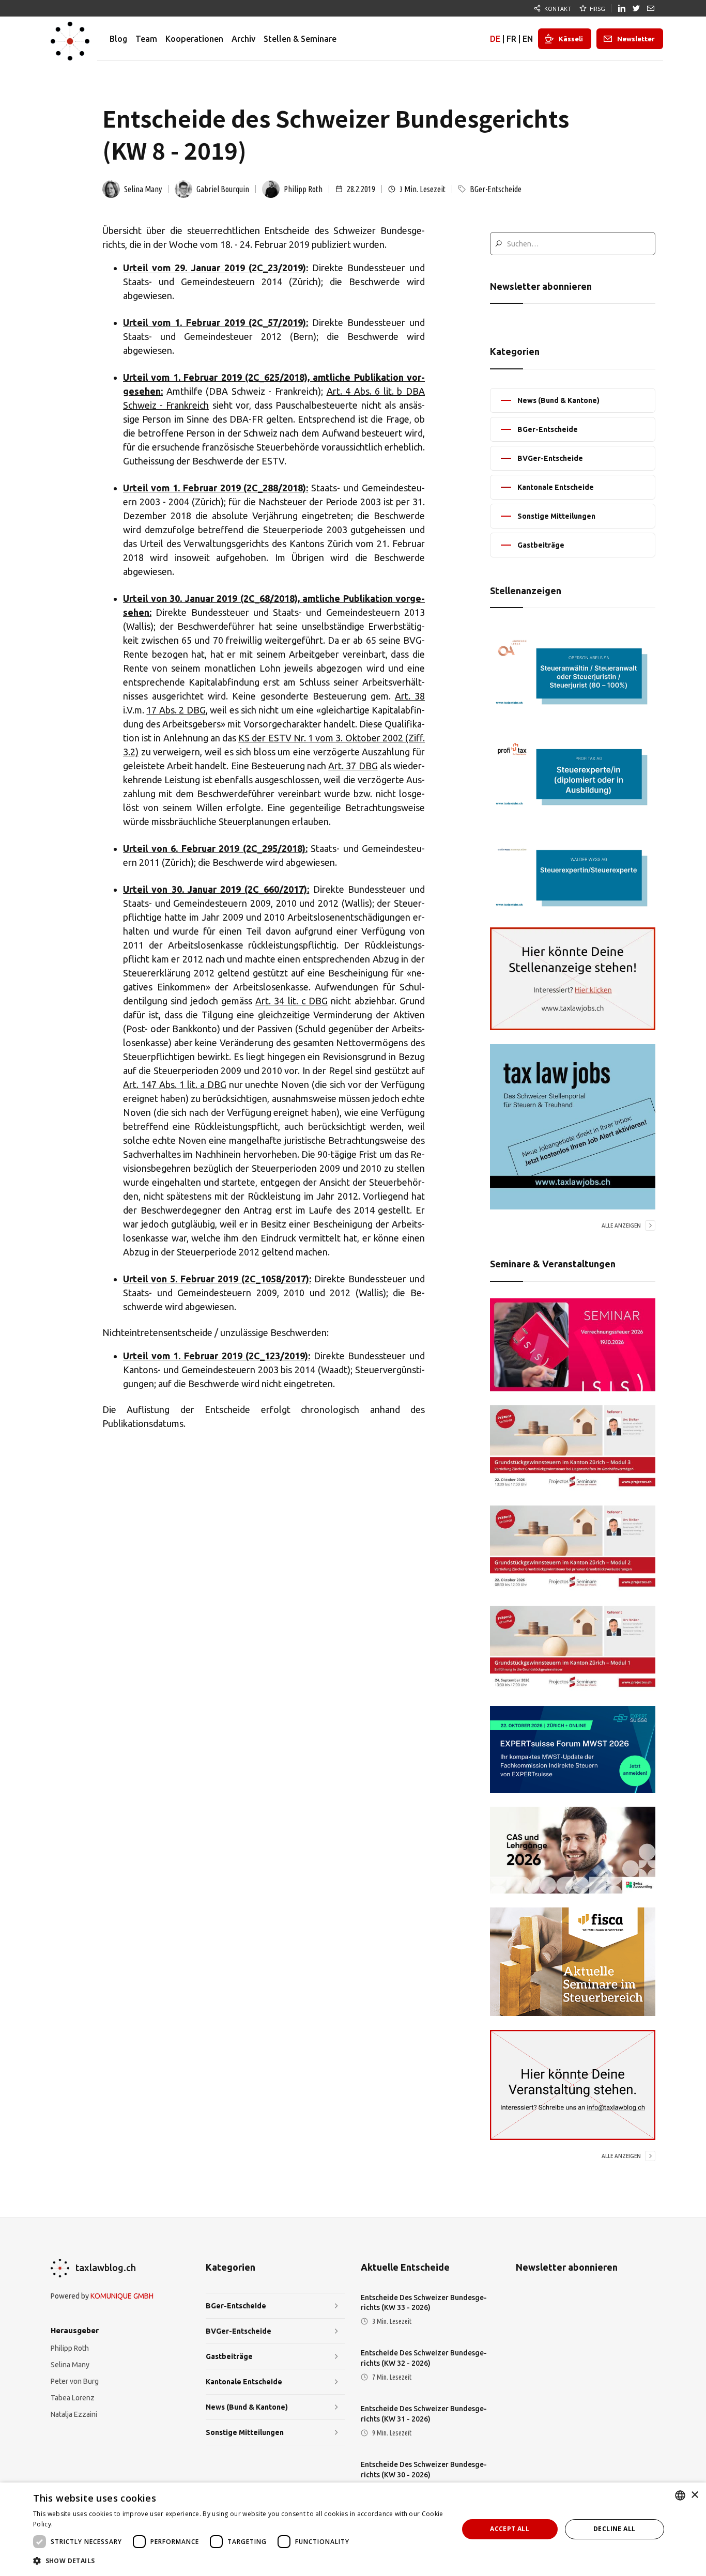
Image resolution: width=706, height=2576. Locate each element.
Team (146, 39)
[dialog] (353, 2529)
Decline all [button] (614, 2529)
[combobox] (680, 2495)
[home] (70, 39)
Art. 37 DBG (353, 766)
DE (495, 39)
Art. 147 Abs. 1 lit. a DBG (175, 1084)
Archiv (243, 39)
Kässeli (571, 39)
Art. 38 (410, 696)
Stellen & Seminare (300, 39)
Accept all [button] (510, 2529)
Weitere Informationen (89, 2524)
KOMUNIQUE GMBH (122, 2296)
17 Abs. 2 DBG (176, 710)
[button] (239, 2561)
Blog (118, 39)
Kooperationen (194, 39)
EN (528, 39)
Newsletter (636, 39)
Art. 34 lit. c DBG (291, 1001)
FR (511, 39)
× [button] (694, 2495)
